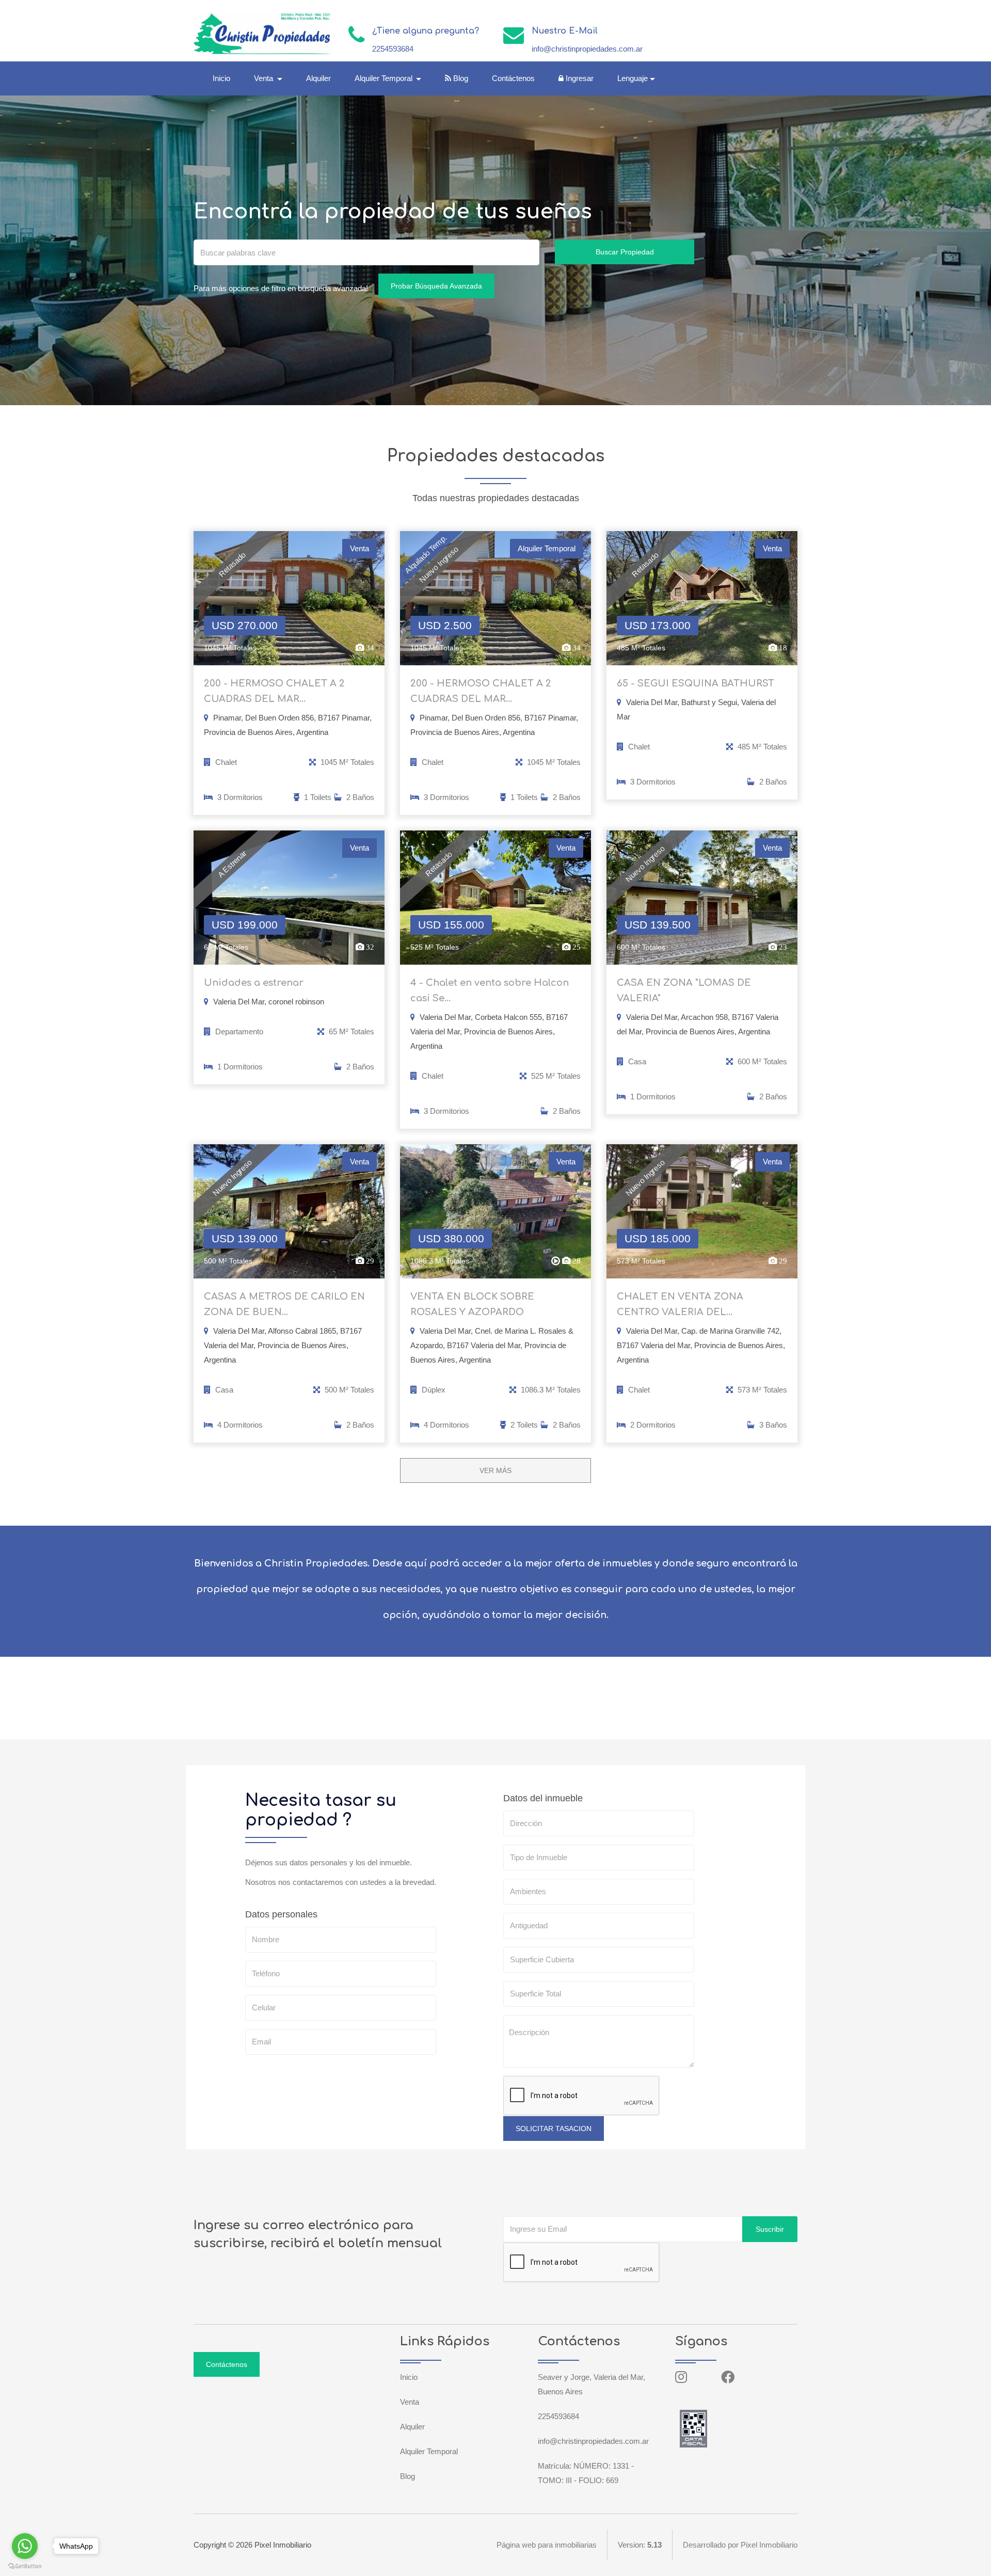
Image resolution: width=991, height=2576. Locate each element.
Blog (460, 78)
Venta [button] (265, 78)
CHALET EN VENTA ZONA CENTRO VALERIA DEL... (680, 1304)
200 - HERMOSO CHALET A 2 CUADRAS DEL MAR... (274, 691)
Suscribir (770, 2229)
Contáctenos (513, 78)
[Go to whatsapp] (25, 2546)
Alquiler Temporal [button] (385, 78)
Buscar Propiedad (625, 252)
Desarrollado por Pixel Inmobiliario (740, 2545)
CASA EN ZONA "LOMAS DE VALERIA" (684, 990)
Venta (410, 2402)
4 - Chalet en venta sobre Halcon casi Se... (490, 990)
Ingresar (579, 78)
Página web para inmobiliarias (547, 2545)
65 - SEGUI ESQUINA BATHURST (696, 683)
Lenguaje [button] (633, 78)
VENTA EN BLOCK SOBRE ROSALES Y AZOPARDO (472, 1304)
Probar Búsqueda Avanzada (436, 286)
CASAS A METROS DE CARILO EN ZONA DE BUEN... (284, 1304)
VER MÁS (495, 1470)
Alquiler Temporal (429, 2451)
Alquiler (318, 78)
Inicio (221, 78)
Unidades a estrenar (254, 983)
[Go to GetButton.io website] (25, 2566)
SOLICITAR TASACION (554, 2129)
